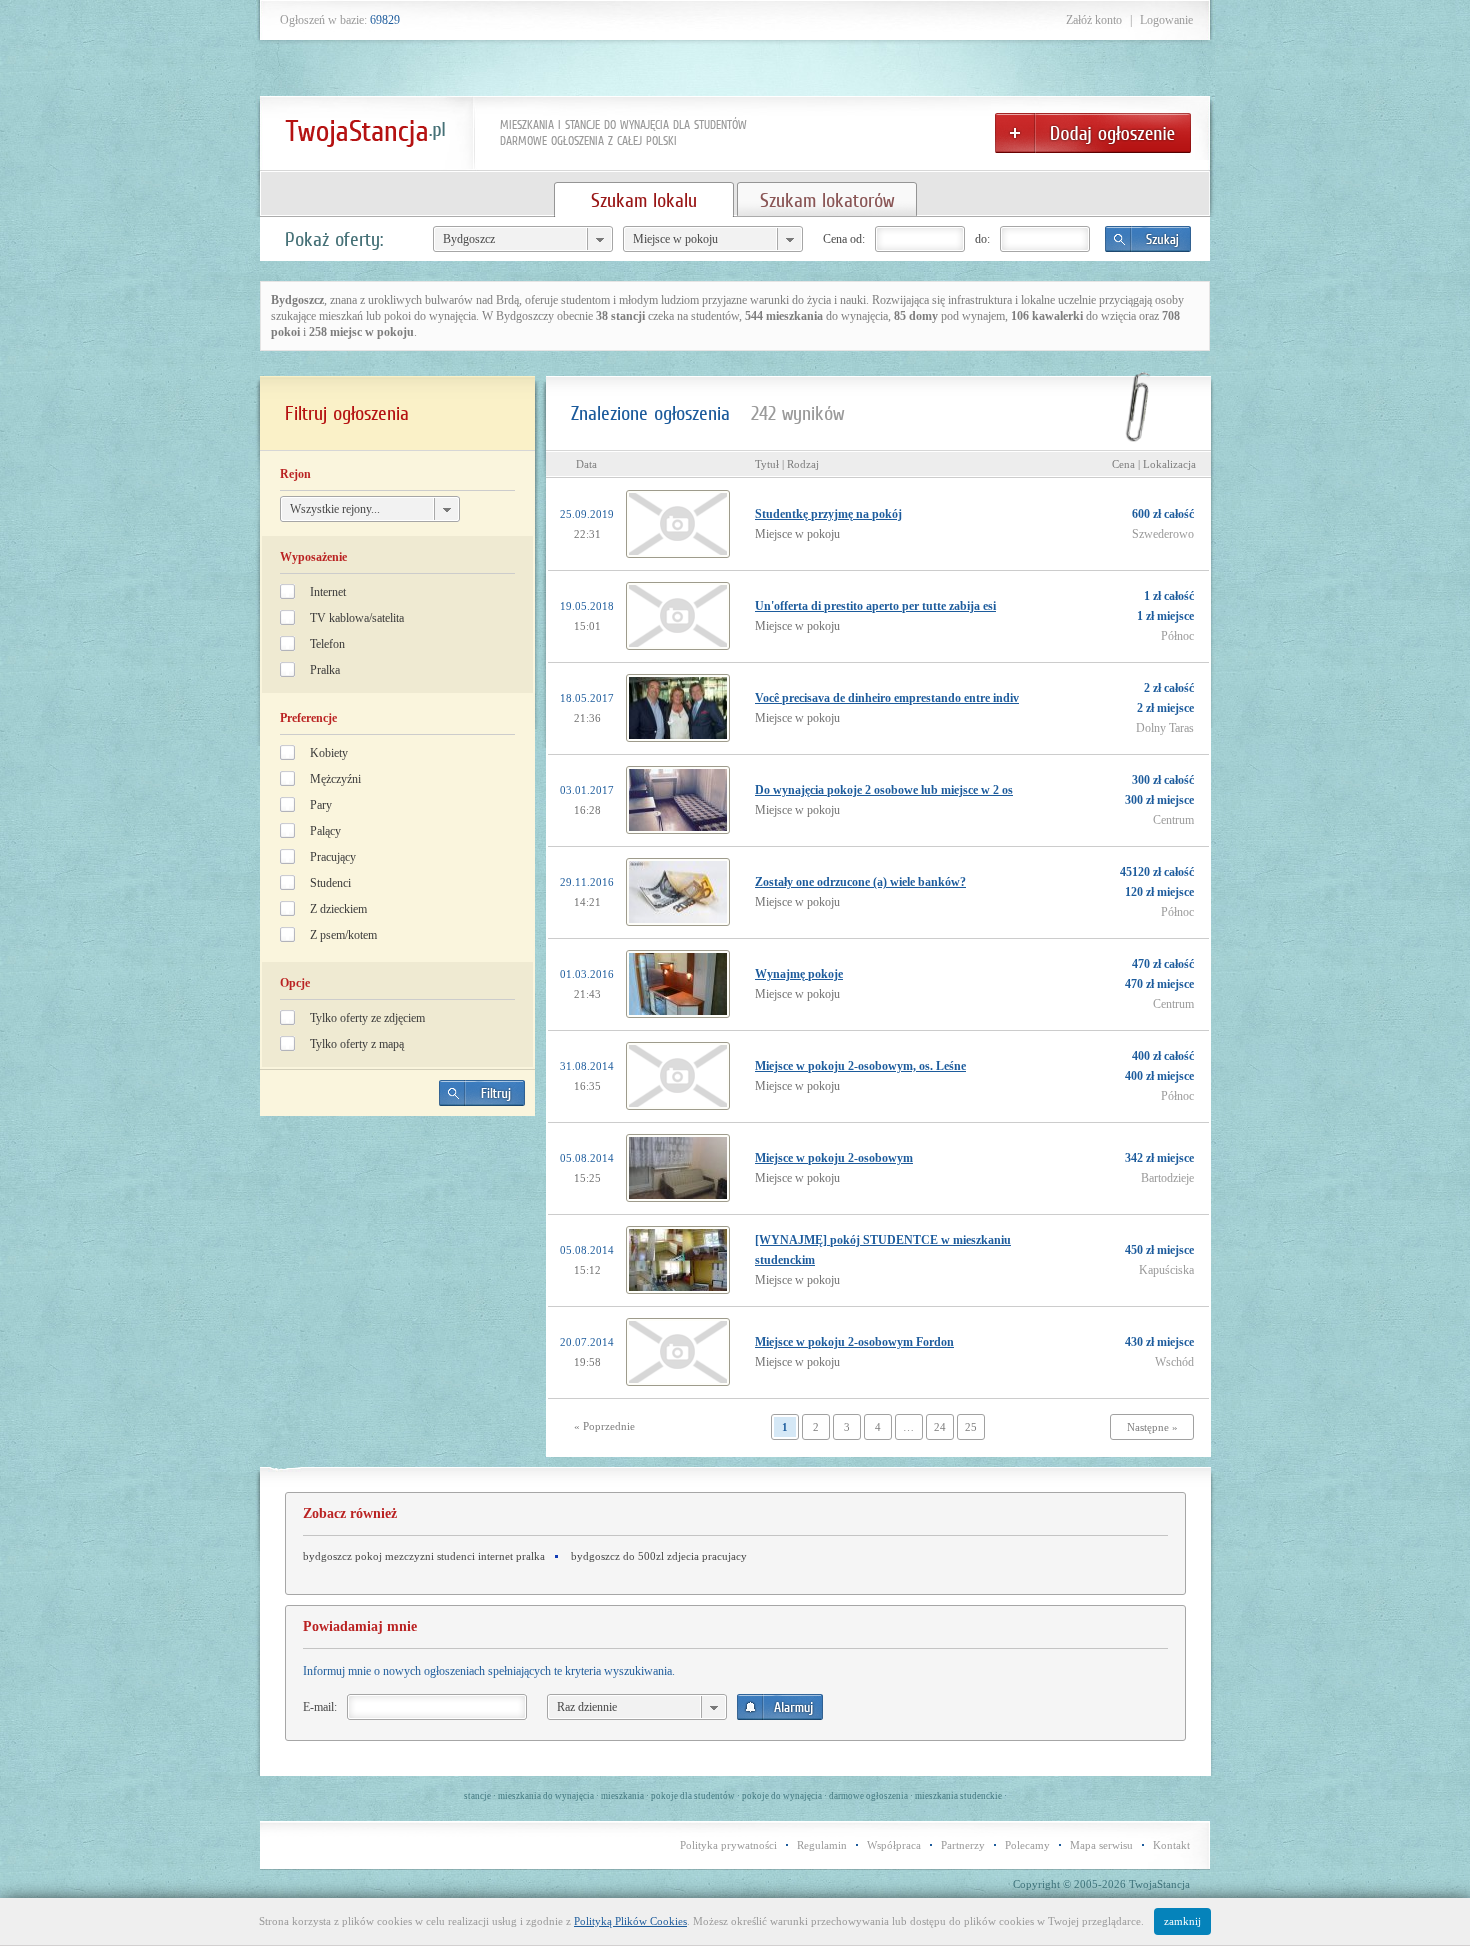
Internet (328, 592)
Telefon (327, 644)
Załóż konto (1094, 20)
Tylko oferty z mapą (357, 1044)
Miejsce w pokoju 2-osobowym (834, 1158)
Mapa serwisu (1101, 1845)
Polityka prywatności (728, 1845)
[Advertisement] (398, 1271)
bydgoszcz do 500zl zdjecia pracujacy (659, 1556)
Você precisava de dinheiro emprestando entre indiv (887, 698)
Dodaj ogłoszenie (1093, 133)
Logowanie (1166, 20)
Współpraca (894, 1845)
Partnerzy (963, 1845)
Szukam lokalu (644, 200)
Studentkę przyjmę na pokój (828, 514)
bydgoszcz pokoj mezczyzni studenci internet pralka (424, 1556)
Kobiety (329, 753)
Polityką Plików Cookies (630, 1921)
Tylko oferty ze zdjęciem (367, 1018)
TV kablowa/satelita (357, 618)
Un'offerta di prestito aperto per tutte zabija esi (875, 606)
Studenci (330, 883)
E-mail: (320, 1707)
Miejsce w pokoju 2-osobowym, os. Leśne (860, 1066)
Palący (325, 831)
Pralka (325, 670)
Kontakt (1171, 1845)
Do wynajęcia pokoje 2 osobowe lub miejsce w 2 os (884, 790)
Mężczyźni (335, 779)
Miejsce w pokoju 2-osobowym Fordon (854, 1342)
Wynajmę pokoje (799, 974)
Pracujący (333, 857)
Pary (321, 805)
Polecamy (1027, 1845)
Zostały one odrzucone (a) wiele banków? (860, 882)
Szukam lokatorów (827, 200)
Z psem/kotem (343, 935)
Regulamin (822, 1845)
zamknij (1182, 1921)
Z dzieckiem (338, 909)
